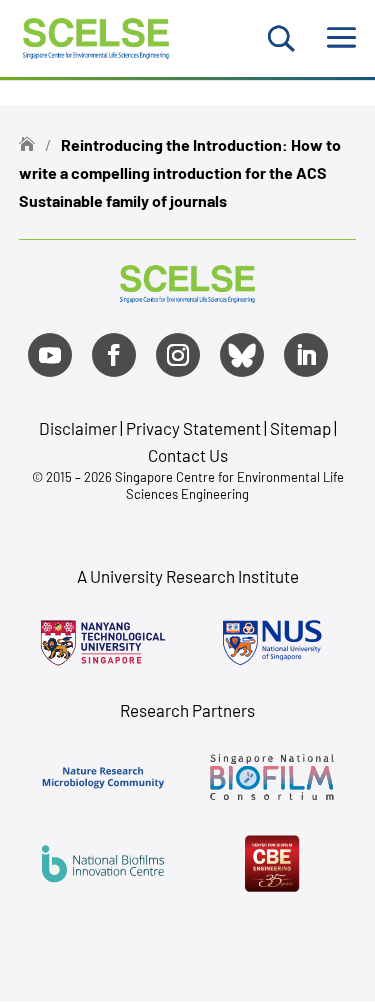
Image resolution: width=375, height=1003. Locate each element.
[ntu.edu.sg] (103, 643)
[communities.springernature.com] (103, 777)
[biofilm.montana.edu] (272, 863)
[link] (187, 295)
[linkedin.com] (306, 355)
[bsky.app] (242, 355)
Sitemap (300, 428)
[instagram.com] (178, 355)
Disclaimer (78, 428)
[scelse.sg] (96, 35)
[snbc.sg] (272, 777)
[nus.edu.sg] (272, 643)
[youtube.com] (50, 355)
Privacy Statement (195, 428)
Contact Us (188, 455)
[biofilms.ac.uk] (103, 863)
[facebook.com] (114, 355)
